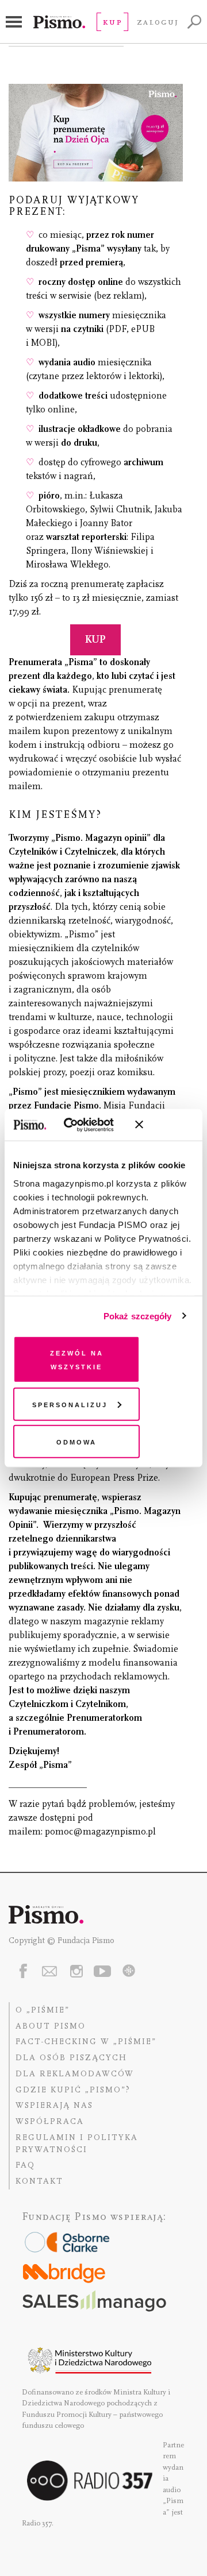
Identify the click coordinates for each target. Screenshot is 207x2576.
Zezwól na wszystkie (77, 1359)
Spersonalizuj (70, 1403)
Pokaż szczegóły (138, 1316)
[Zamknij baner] (170, 1125)
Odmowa (76, 1441)
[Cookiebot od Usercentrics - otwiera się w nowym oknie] (80, 1125)
